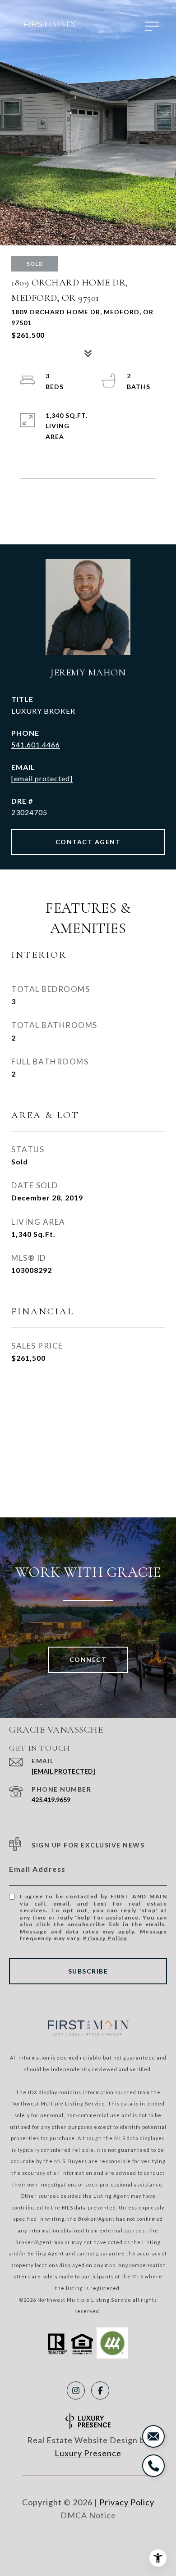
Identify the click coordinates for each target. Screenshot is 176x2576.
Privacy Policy (105, 1938)
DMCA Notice (88, 2515)
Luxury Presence (88, 2453)
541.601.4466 (36, 745)
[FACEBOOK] (100, 2390)
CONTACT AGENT (88, 842)
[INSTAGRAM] (76, 2390)
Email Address (37, 1869)
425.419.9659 (51, 1800)
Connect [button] (88, 1659)
